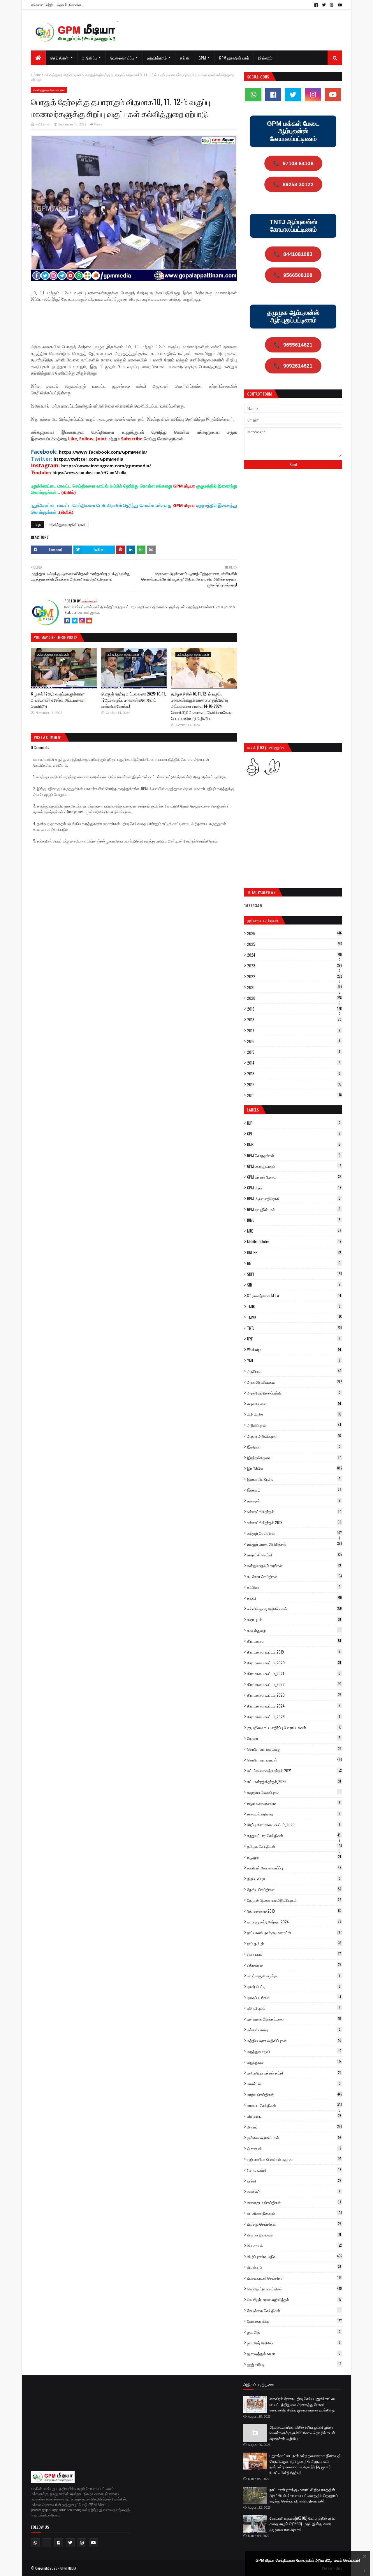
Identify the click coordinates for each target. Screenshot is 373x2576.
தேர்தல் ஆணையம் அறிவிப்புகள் (294, 1900)
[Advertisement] (137, 322)
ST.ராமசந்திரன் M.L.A (294, 1296)
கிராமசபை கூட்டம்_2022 (294, 1684)
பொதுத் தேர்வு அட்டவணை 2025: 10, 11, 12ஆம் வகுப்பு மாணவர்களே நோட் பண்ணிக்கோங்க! (133, 700)
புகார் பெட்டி (294, 1986)
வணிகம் (294, 2191)
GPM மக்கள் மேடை (294, 1177)
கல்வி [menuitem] (185, 58)
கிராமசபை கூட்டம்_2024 (294, 1706)
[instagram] (332, 5)
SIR (294, 1285)
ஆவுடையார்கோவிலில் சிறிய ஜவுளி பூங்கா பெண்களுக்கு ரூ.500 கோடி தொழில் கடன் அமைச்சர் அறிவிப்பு (302, 2433)
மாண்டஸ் (294, 2084)
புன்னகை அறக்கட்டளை (294, 2019)
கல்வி (294, 1598)
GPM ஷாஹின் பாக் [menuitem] (234, 58)
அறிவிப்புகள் (294, 1425)
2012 (294, 1084)
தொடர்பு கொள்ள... (71, 5)
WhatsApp (294, 1350)
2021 (294, 987)
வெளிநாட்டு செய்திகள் (294, 2289)
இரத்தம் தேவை (294, 1457)
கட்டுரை (294, 1587)
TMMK (294, 1317)
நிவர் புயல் (294, 1954)
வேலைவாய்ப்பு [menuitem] (122, 58)
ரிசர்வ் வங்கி (294, 2170)
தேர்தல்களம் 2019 (294, 1911)
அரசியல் (294, 1371)
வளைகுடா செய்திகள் (294, 2202)
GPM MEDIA (68, 2568)
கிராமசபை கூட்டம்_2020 (294, 1663)
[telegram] (47, 2543)
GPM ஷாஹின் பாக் (294, 1209)
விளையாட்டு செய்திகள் (294, 2278)
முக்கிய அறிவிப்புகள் (294, 2138)
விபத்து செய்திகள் (294, 2224)
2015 (294, 1052)
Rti (294, 1263)
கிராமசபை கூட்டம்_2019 (294, 1652)
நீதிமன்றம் (294, 1965)
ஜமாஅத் (294, 2332)
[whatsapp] (253, 95)
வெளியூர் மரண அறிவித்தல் (294, 2299)
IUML (294, 1220)
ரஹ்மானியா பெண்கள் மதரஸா (294, 2159)
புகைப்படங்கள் (294, 1997)
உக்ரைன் (294, 1501)
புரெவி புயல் (294, 2008)
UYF (294, 1339)
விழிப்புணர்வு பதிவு (295, 2256)
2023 (295, 966)
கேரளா (294, 1738)
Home (36, 75)
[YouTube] (89, 621)
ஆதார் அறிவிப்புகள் (294, 1436)
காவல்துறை (294, 1630)
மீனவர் (295, 2127)
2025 (294, 944)
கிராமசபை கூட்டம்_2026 (294, 1717)
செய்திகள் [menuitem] (59, 58)
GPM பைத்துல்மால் (294, 1166)
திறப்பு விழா (294, 1878)
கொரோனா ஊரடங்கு (294, 1749)
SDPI (294, 1274)
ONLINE (294, 1252)
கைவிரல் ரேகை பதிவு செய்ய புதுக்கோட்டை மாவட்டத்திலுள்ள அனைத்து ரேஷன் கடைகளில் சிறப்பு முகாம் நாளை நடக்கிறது (303, 2404)
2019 (294, 1009)
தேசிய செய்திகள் (294, 1889)
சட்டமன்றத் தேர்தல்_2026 (294, 1781)
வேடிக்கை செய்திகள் (294, 2310)
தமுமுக (294, 1857)
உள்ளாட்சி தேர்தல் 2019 (294, 1522)
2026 (294, 933)
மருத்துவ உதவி (294, 2051)
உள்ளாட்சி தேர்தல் (294, 1511)
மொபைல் (294, 2148)
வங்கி (294, 2181)
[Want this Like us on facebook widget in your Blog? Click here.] (365, 2571)
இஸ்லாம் (294, 1490)
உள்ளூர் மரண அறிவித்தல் (294, 1544)
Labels (253, 1110)
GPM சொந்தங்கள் (294, 1155)
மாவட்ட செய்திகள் (294, 2105)
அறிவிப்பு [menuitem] (89, 58)
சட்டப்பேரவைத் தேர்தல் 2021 (294, 1771)
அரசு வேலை (294, 1404)
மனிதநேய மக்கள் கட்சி (294, 2073)
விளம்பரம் (294, 2267)
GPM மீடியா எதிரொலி (294, 1198)
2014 (294, 1063)
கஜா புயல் (294, 1619)
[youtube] (339, 5)
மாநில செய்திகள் (294, 2094)
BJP (294, 1123)
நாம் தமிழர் (294, 1943)
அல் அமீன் (294, 1414)
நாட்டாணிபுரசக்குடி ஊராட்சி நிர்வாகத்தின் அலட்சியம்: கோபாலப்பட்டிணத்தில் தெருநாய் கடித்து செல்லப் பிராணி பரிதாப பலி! (304, 2495)
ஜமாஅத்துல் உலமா (294, 2353)
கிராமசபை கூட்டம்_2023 (294, 1695)
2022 (294, 976)
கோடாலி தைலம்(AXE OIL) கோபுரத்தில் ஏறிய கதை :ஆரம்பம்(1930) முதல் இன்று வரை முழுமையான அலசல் (302, 2524)
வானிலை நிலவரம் (294, 2213)
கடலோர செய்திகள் (294, 1576)
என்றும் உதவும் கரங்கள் (294, 1565)
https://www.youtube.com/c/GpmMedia (89, 473)
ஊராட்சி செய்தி (294, 1555)
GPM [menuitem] (202, 58)
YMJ (294, 1360)
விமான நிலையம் (294, 2235)
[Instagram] (82, 621)
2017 (294, 1030)
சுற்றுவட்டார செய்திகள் (294, 1835)
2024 (294, 955)
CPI (294, 1134)
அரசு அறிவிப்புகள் (294, 1382)
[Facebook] (67, 621)
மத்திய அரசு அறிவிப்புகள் (294, 2040)
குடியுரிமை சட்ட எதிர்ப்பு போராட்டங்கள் (294, 1727)
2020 (294, 998)
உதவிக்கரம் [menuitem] (157, 58)
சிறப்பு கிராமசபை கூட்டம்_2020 (294, 1824)
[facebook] (316, 5)
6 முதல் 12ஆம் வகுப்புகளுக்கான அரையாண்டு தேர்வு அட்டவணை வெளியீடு (58, 700)
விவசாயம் (294, 2245)
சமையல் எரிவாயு (294, 1814)
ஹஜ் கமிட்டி (294, 2364)
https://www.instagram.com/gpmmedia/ (106, 466)
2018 (294, 1020)
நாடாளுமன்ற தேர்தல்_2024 (294, 1922)
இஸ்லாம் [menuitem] (265, 58)
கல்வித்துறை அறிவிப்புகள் (63, 75)
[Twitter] (75, 621)
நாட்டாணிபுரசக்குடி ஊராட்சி (294, 1932)
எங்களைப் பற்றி (42, 5)
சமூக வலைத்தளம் (294, 1803)
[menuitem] (38, 58)
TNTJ (294, 1328)
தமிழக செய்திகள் (294, 1846)
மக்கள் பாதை (294, 2030)
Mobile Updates (294, 1242)
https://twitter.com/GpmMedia (88, 459)
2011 (294, 1095)
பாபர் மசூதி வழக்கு (294, 1976)
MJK (294, 1231)
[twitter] (324, 5)
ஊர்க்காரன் (43, 124)
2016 (294, 1041)
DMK (294, 1144)
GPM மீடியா (294, 1188)
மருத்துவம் (294, 2062)
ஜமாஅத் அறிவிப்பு (294, 2343)
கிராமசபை (294, 1641)
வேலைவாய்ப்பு (294, 2321)
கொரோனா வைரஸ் (295, 1760)
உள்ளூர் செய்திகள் (294, 1533)
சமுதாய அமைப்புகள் (294, 1792)
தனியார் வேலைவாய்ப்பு (294, 1868)
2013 (294, 1074)
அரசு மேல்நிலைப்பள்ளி (294, 1393)
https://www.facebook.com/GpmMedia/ (103, 452)
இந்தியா (294, 1447)
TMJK (294, 1306)
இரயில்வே (295, 1468)
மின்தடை (294, 2116)
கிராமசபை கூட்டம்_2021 (294, 1673)
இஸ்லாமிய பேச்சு (294, 1479)
